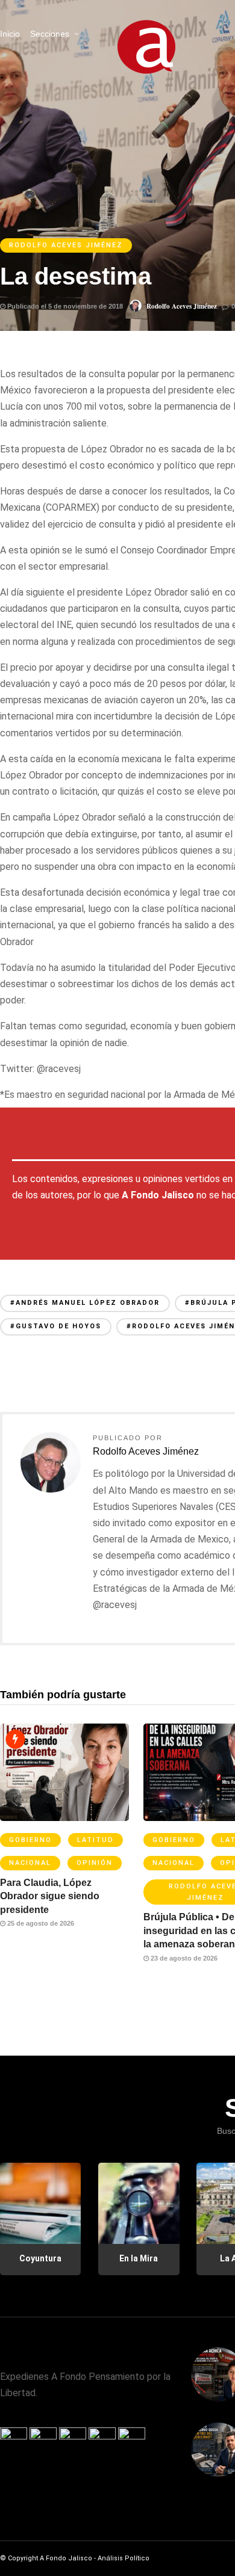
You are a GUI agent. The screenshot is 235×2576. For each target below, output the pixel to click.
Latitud (96, 1840)
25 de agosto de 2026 (40, 1923)
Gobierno (30, 1840)
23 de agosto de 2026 (183, 1958)
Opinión (95, 1863)
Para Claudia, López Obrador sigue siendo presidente (50, 1896)
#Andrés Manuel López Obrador (85, 1303)
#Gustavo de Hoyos (56, 1326)
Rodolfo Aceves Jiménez (66, 245)
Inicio (10, 34)
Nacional (30, 1863)
